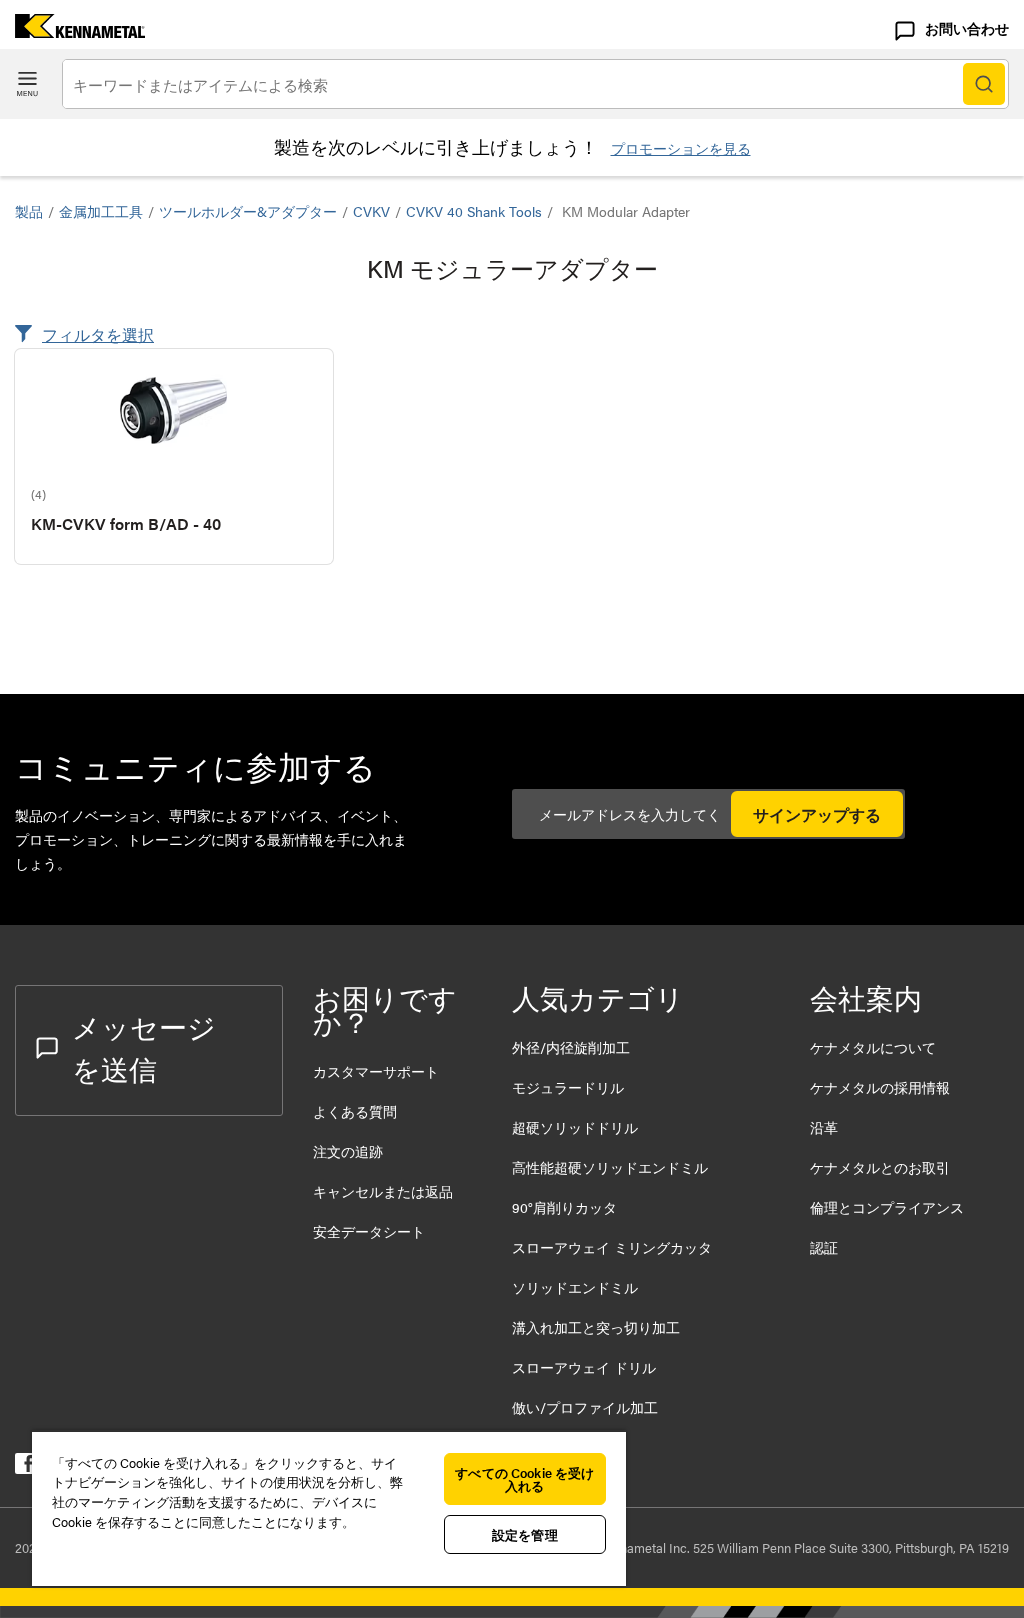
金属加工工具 (101, 211)
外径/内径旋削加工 (571, 1047)
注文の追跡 (348, 1151)
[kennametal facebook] (25, 1467)
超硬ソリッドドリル (575, 1127)
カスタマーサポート (378, 1071)
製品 (29, 211)
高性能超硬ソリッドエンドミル (610, 1167)
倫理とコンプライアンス (887, 1207)
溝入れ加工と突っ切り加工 (596, 1327)
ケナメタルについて (873, 1047)
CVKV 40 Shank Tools (474, 211)
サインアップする (817, 814)
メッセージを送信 (144, 1047)
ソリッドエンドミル (575, 1287)
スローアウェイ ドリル (584, 1367)
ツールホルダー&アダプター (248, 211)
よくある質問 (355, 1111)
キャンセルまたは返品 (383, 1191)
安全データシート (369, 1231)
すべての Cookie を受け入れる (524, 1479)
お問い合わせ (967, 28)
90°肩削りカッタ (564, 1207)
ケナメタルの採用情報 (880, 1087)
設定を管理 (525, 1534)
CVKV (371, 211)
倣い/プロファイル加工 (585, 1407)
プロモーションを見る (681, 148)
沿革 (824, 1127)
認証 (824, 1247)
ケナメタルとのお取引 (880, 1167)
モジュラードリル (568, 1087)
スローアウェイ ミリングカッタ (612, 1247)
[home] (72, 31)
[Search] (984, 84)
